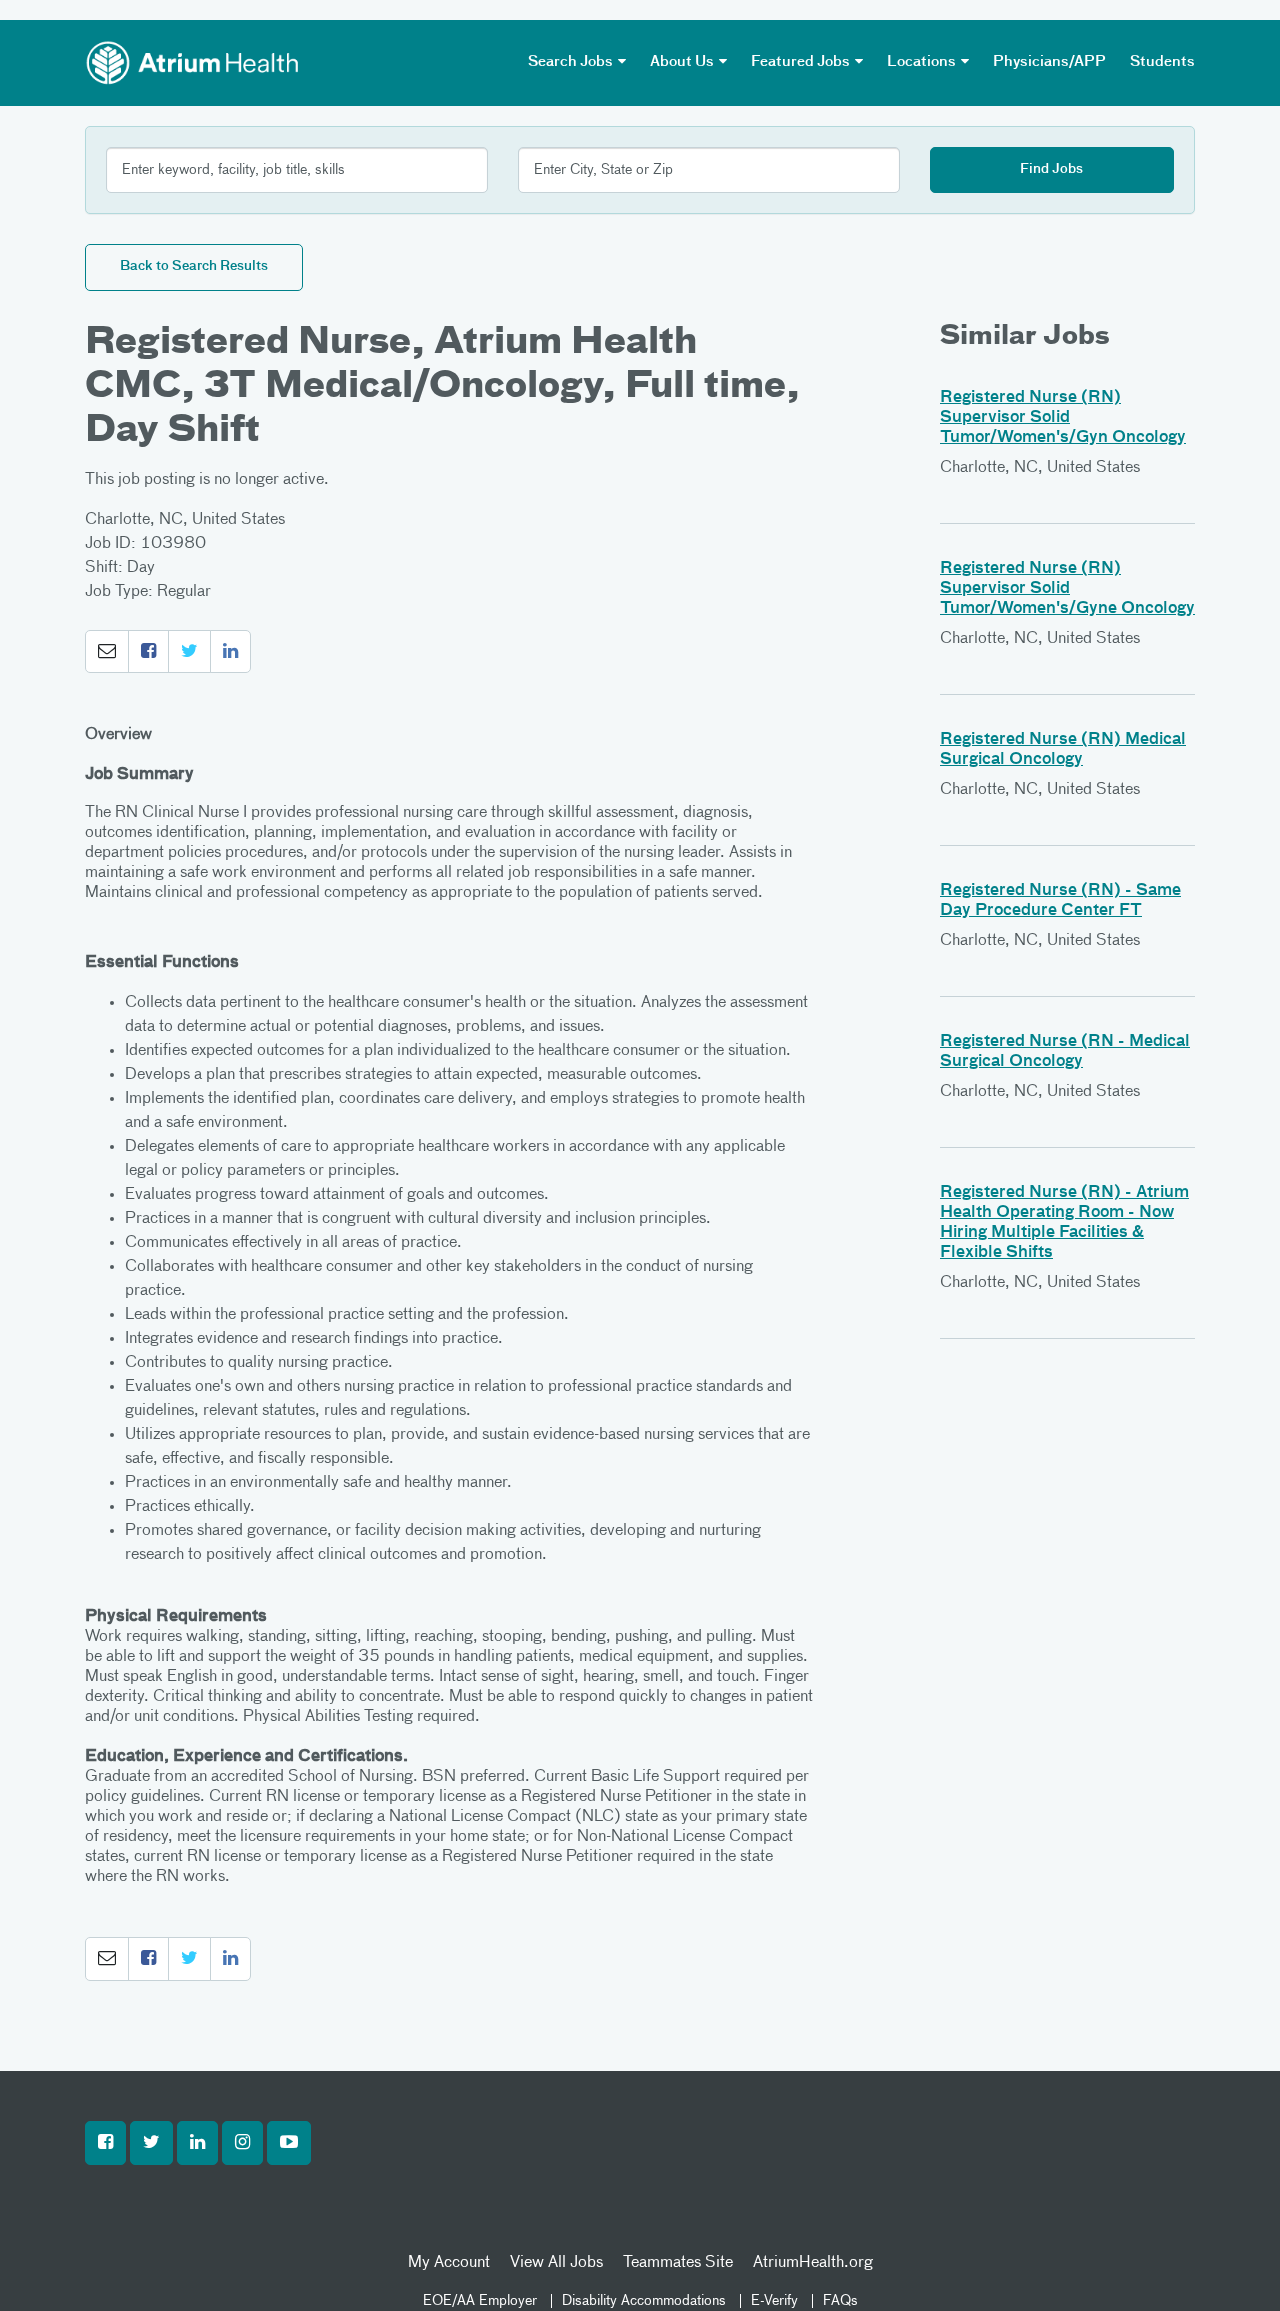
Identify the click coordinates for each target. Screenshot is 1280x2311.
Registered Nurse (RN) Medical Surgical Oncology (1063, 750)
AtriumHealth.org (813, 2263)
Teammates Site (678, 2263)
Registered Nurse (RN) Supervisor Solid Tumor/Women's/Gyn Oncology (1063, 418)
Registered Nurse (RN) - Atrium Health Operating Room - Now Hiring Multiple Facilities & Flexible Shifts (1064, 1223)
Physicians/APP (1049, 62)
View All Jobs (556, 2263)
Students (1162, 62)
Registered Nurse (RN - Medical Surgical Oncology (1065, 1052)
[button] (107, 652)
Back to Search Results (194, 266)
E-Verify (774, 2301)
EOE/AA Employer (480, 2301)
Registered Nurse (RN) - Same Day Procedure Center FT (1060, 901)
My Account (449, 2263)
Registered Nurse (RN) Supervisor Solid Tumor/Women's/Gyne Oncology (1067, 589)
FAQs (840, 2301)
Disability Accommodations (644, 2301)
